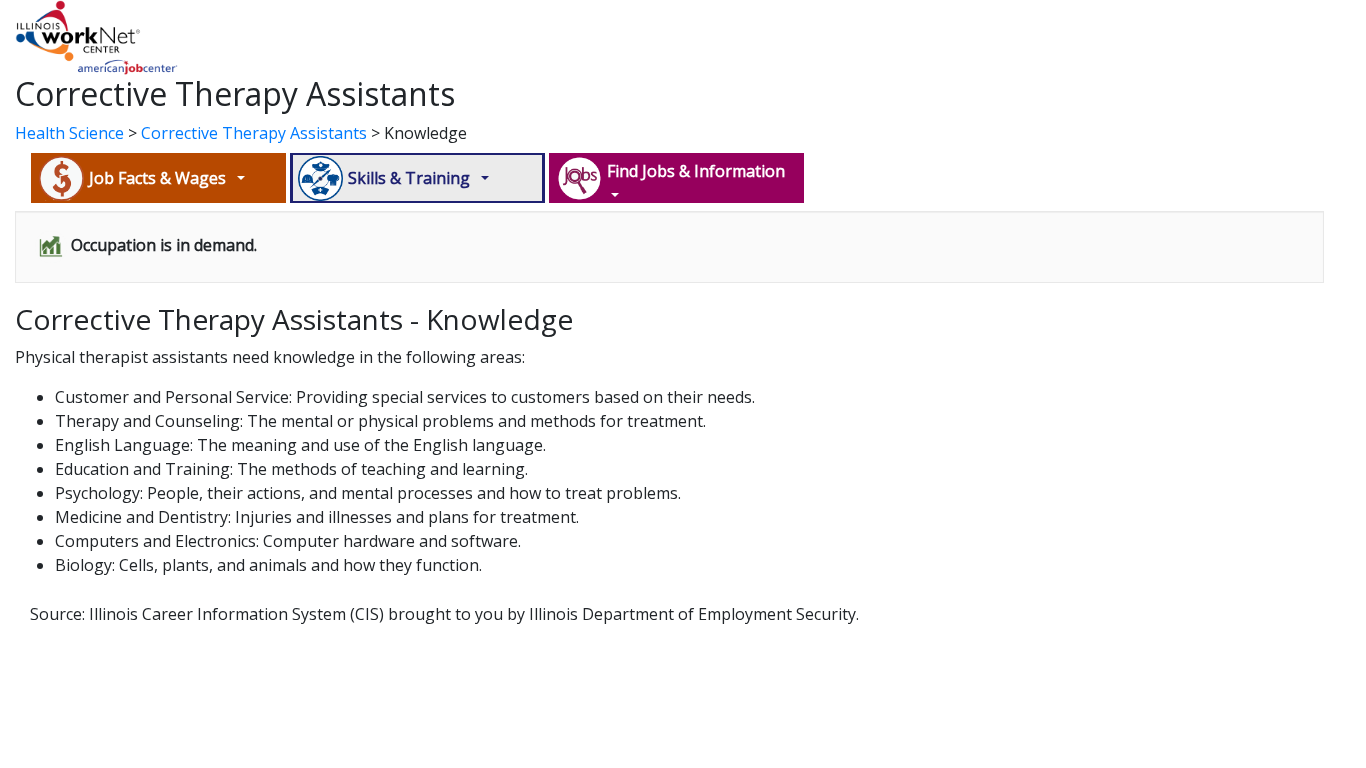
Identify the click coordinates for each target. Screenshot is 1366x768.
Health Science (69, 133)
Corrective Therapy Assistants (254, 133)
